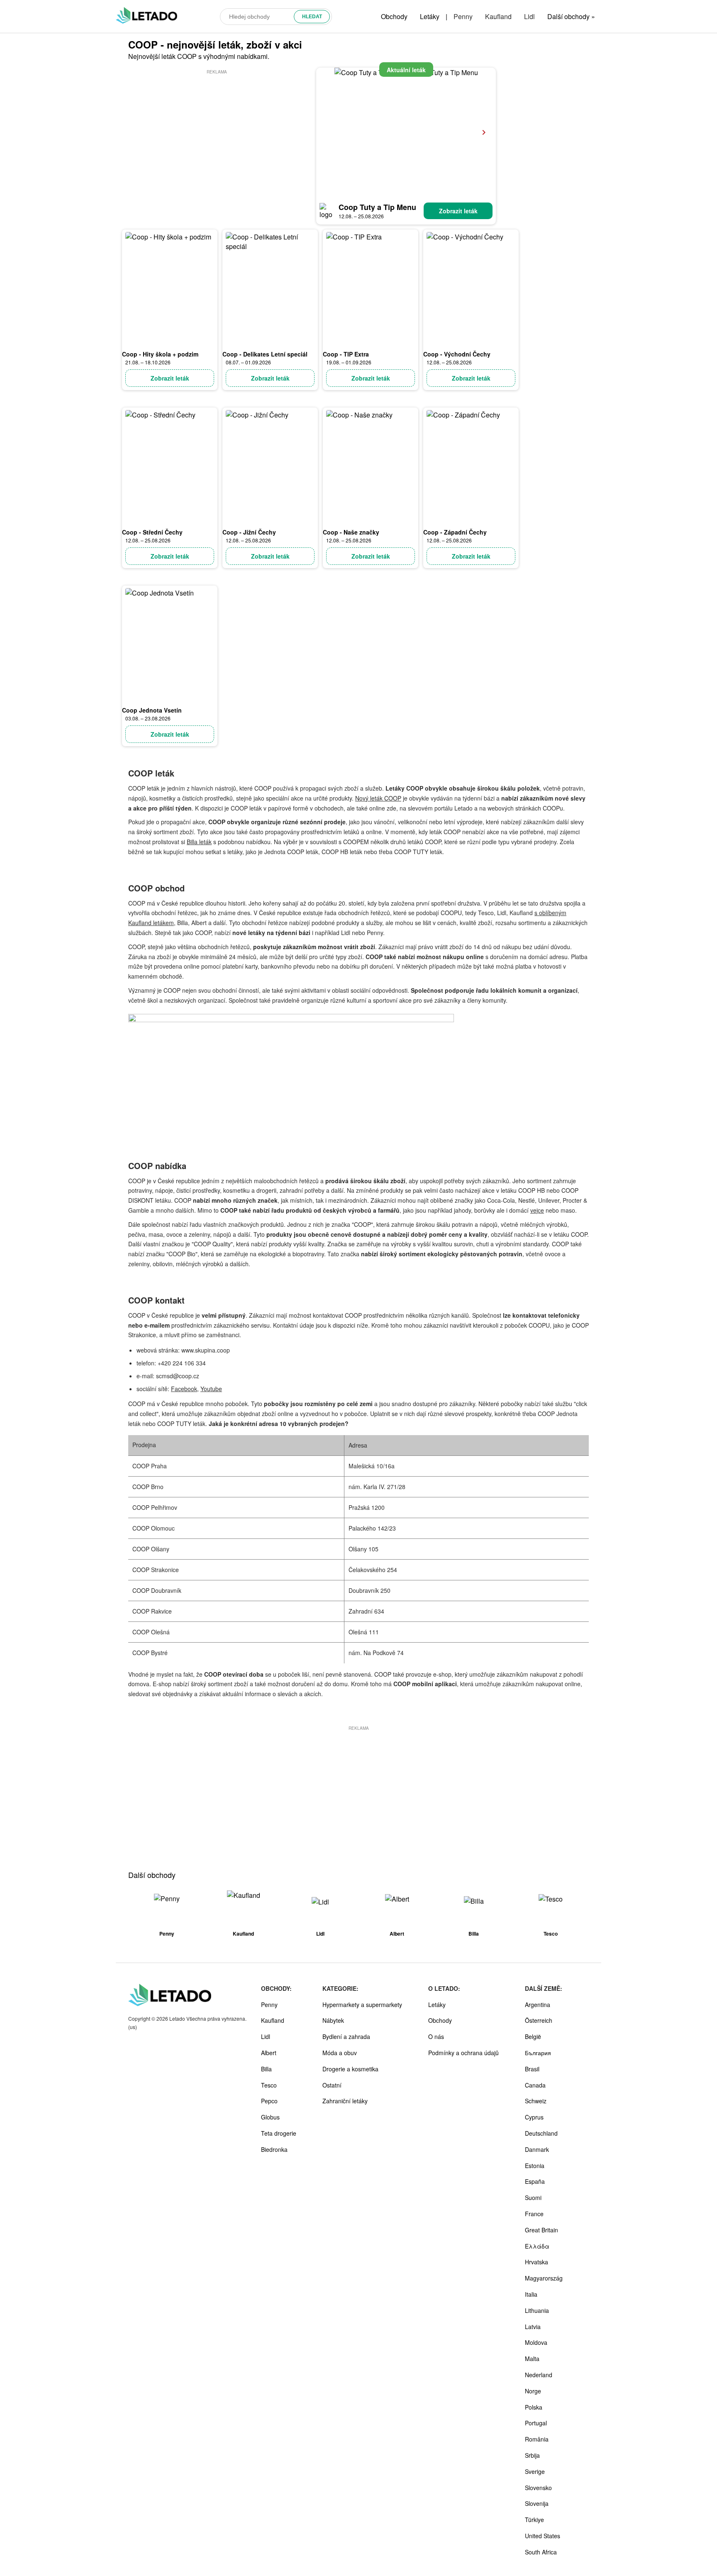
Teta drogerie (279, 2133)
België (533, 2036)
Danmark (537, 2149)
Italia (531, 2294)
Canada (535, 2085)
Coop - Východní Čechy (457, 354)
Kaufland (498, 16)
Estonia (535, 2166)
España (535, 2181)
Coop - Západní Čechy (455, 532)
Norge (533, 2391)
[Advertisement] (217, 134)
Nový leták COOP (378, 798)
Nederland (539, 2375)
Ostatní (332, 2085)
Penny (463, 16)
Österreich (539, 2020)
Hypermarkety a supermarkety (362, 2005)
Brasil (532, 2069)
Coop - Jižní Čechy (249, 532)
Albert (269, 2053)
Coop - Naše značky (351, 532)
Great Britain (541, 2230)
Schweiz (536, 2101)
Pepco (269, 2101)
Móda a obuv (340, 2053)
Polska (534, 2407)
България (538, 2053)
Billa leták (199, 842)
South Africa (541, 2552)
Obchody (394, 16)
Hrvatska (537, 2262)
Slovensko (538, 2488)
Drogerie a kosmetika (350, 2069)
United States (543, 2536)
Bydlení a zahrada (346, 2036)
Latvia (533, 2327)
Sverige (535, 2471)
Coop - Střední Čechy (152, 532)
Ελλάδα (537, 2246)
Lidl (529, 16)
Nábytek (333, 2020)
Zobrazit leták (458, 211)
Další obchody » (571, 16)
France (534, 2214)
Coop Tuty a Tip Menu (377, 207)
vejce (537, 1210)
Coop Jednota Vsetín (152, 710)
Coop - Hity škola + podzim (160, 354)
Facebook (184, 1389)
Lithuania (537, 2310)
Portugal (536, 2423)
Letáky (430, 16)
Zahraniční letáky (345, 2101)
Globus (270, 2117)
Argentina (538, 2005)
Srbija (532, 2455)
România (537, 2439)
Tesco (269, 2085)
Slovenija (537, 2503)
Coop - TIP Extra (346, 354)
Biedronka (274, 2149)
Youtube (211, 1389)
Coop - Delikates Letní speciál (265, 354)
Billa (266, 2069)
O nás (436, 2036)
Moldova (536, 2342)
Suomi (533, 2198)
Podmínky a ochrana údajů (463, 2053)
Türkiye (534, 2520)
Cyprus (534, 2117)
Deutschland (541, 2133)
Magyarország (544, 2278)
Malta (532, 2359)
